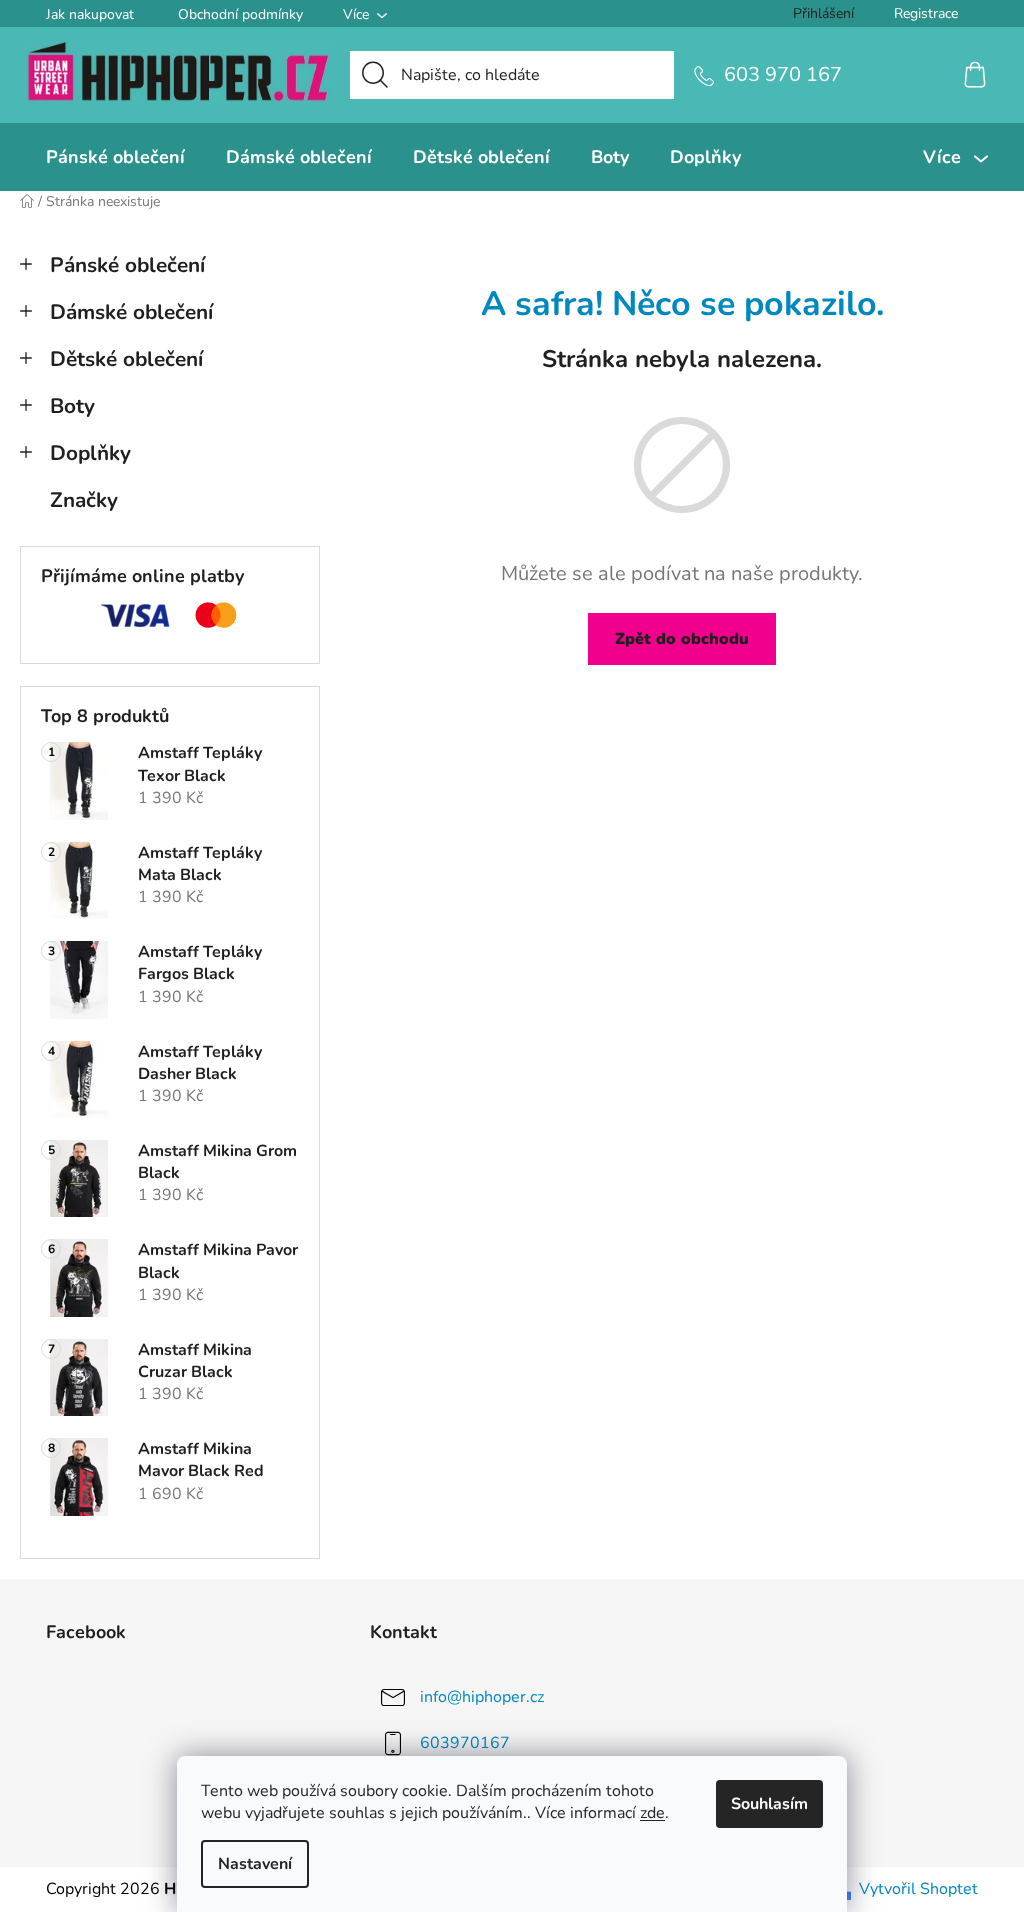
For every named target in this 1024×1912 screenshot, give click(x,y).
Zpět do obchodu (682, 639)
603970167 (465, 1743)
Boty (72, 406)
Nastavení (255, 1864)
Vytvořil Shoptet (918, 1889)
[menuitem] (115, 157)
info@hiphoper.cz (482, 1697)
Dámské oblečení (131, 312)
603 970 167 (783, 74)
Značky (84, 500)
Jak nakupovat (90, 14)
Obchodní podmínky (240, 14)
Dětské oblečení (126, 359)
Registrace (926, 13)
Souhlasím (769, 1804)
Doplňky (90, 453)
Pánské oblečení (127, 265)
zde (652, 1813)
